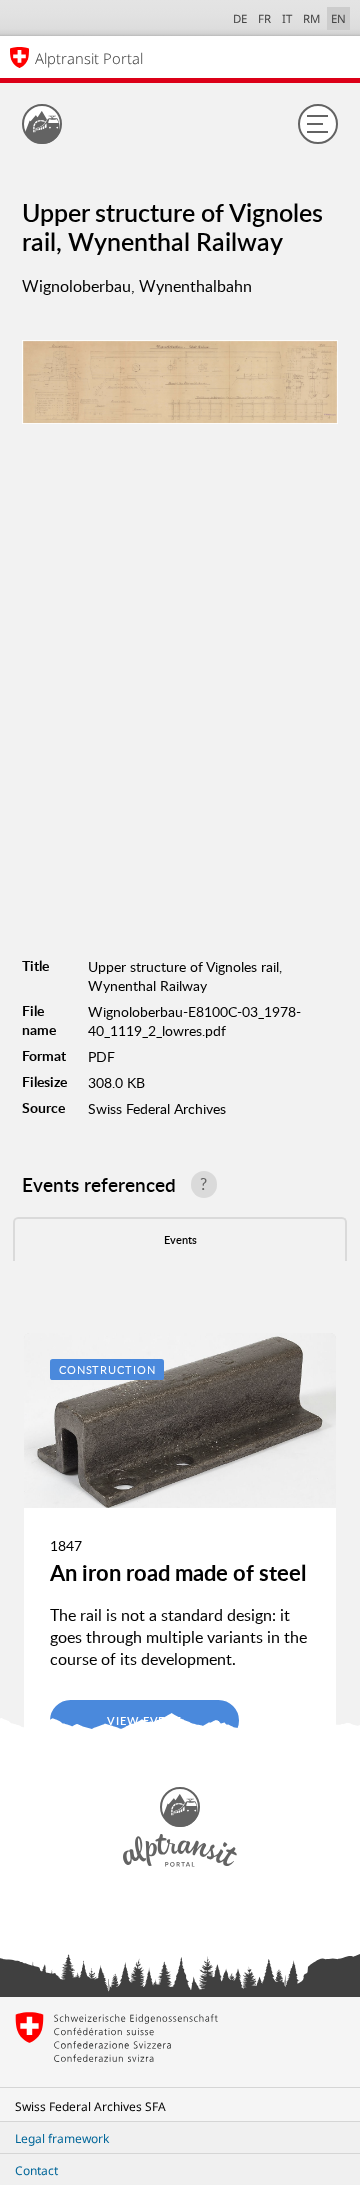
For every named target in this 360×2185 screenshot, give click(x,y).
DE (240, 18)
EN (338, 18)
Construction (107, 1369)
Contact (36, 2170)
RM (311, 18)
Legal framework (62, 2138)
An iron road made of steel (178, 1572)
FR (264, 18)
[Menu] (318, 124)
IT (287, 18)
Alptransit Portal (89, 58)
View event (144, 1720)
